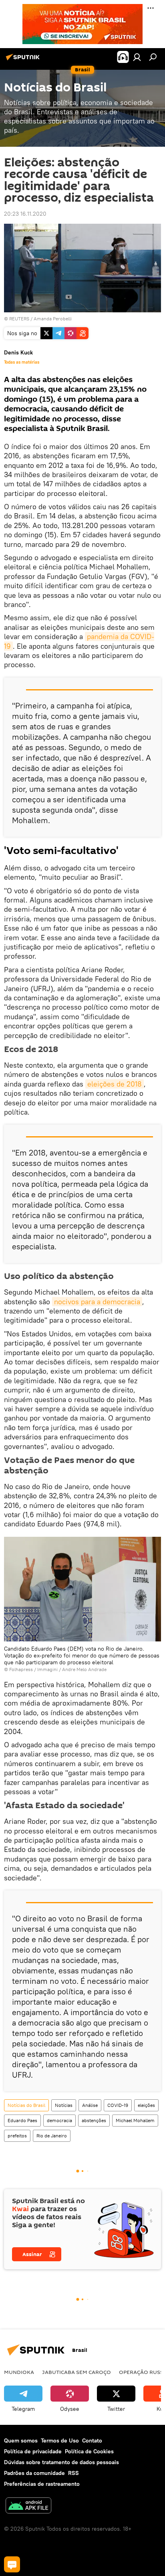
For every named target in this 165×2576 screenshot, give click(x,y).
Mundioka (19, 2372)
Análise (90, 2105)
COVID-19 (118, 2105)
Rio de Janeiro (52, 2136)
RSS (73, 2473)
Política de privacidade (33, 2451)
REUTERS (19, 319)
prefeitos (17, 2136)
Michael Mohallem (135, 2120)
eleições (146, 2105)
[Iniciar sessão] (137, 57)
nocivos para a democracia (97, 1302)
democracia (59, 2120)
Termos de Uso (60, 2440)
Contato (92, 2440)
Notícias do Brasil (26, 2105)
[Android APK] (28, 2506)
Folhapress (21, 1669)
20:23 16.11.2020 (25, 214)
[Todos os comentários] (12, 2564)
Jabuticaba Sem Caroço (76, 2372)
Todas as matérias (22, 362)
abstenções (94, 2120)
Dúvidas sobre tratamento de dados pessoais (61, 2462)
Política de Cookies (89, 2451)
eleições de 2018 (115, 1084)
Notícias (64, 2105)
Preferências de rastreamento (42, 2484)
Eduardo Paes (22, 2120)
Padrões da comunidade (34, 2473)
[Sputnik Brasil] (24, 60)
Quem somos (21, 2440)
